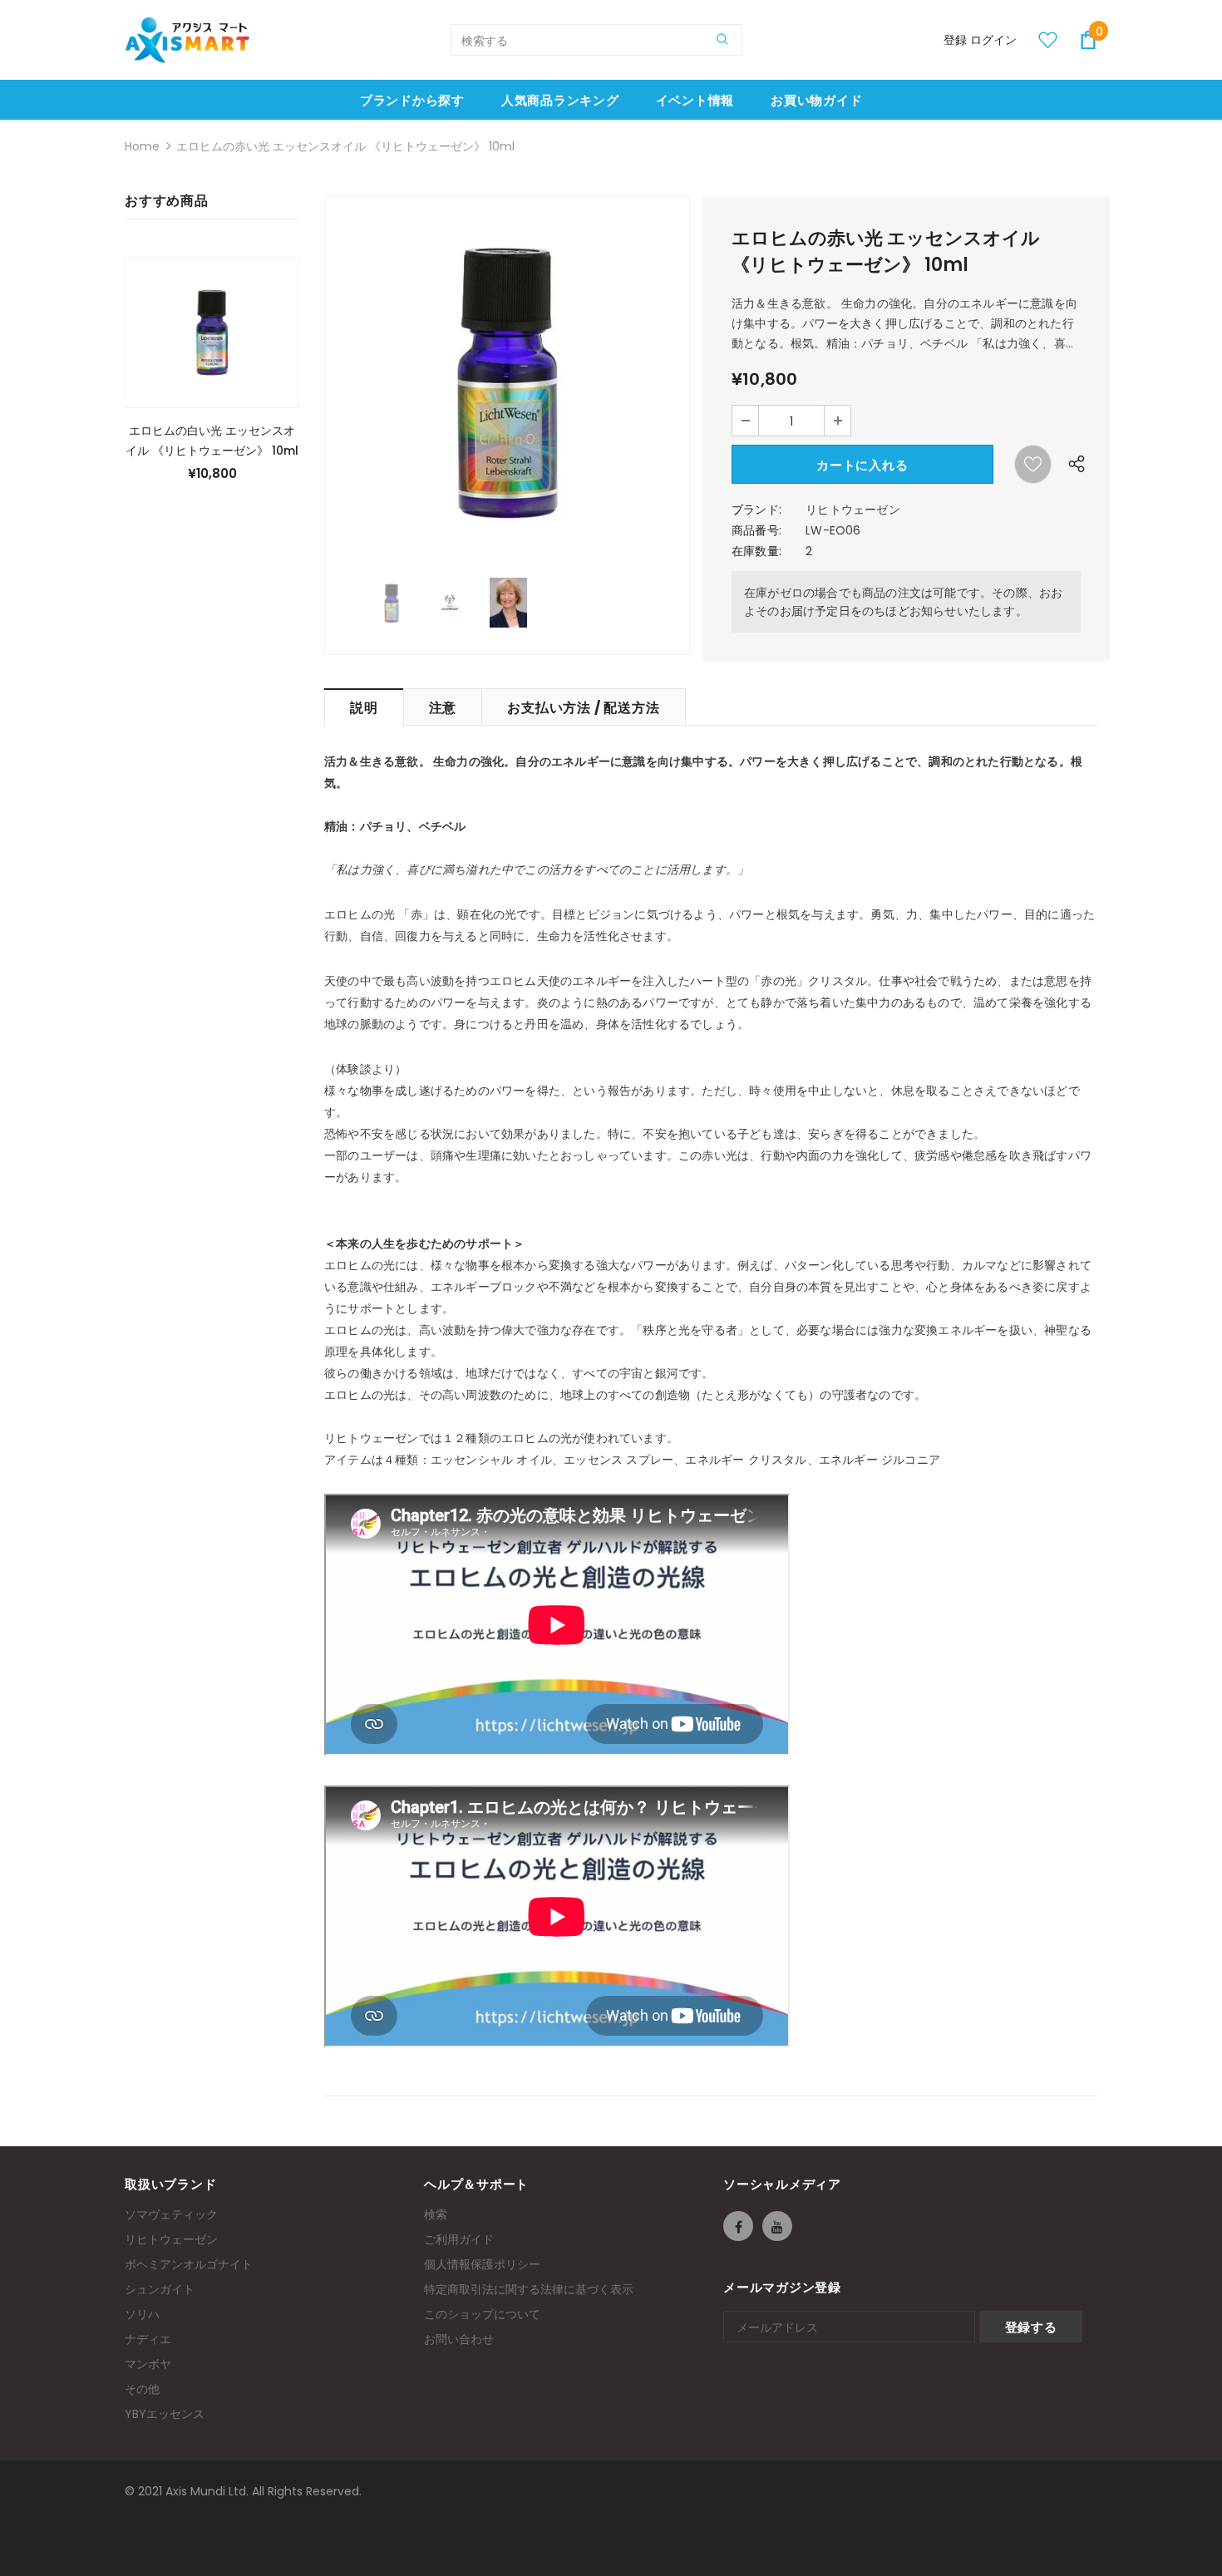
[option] (507, 379)
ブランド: (756, 510)
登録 (957, 40)
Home (142, 146)
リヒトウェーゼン (853, 510)
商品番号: (756, 530)
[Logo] (187, 40)
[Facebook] (738, 2226)
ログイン (993, 40)
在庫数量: (756, 551)
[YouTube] (777, 2226)
